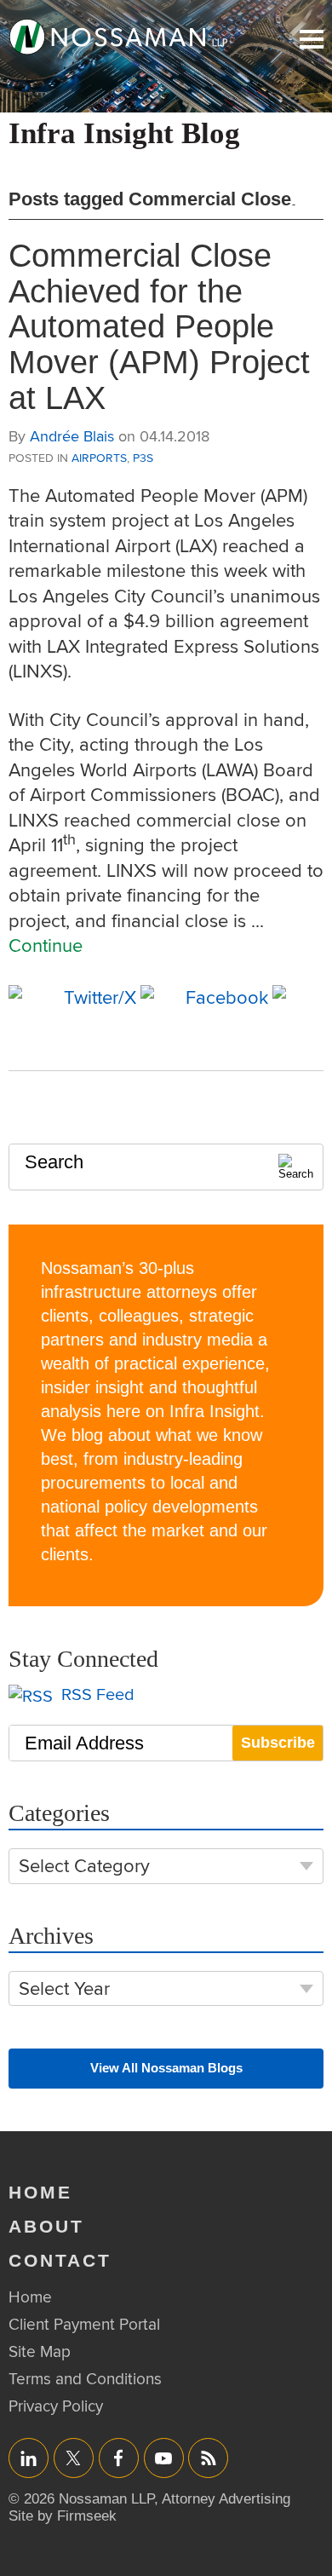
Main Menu (312, 39)
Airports (99, 458)
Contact (60, 2260)
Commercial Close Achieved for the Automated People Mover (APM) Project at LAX (159, 327)
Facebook (119, 2458)
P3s (143, 458)
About (46, 2226)
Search (54, 1162)
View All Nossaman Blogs (166, 2068)
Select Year (64, 1988)
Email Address (84, 1743)
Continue (46, 945)
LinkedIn (29, 2458)
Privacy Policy (56, 2406)
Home (40, 2192)
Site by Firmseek (63, 2516)
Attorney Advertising (226, 2499)
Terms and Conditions (85, 2378)
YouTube (164, 2458)
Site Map (40, 2351)
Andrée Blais (72, 436)
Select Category (84, 1866)
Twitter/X (74, 2458)
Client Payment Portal (84, 2324)
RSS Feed (96, 1694)
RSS (209, 2458)
